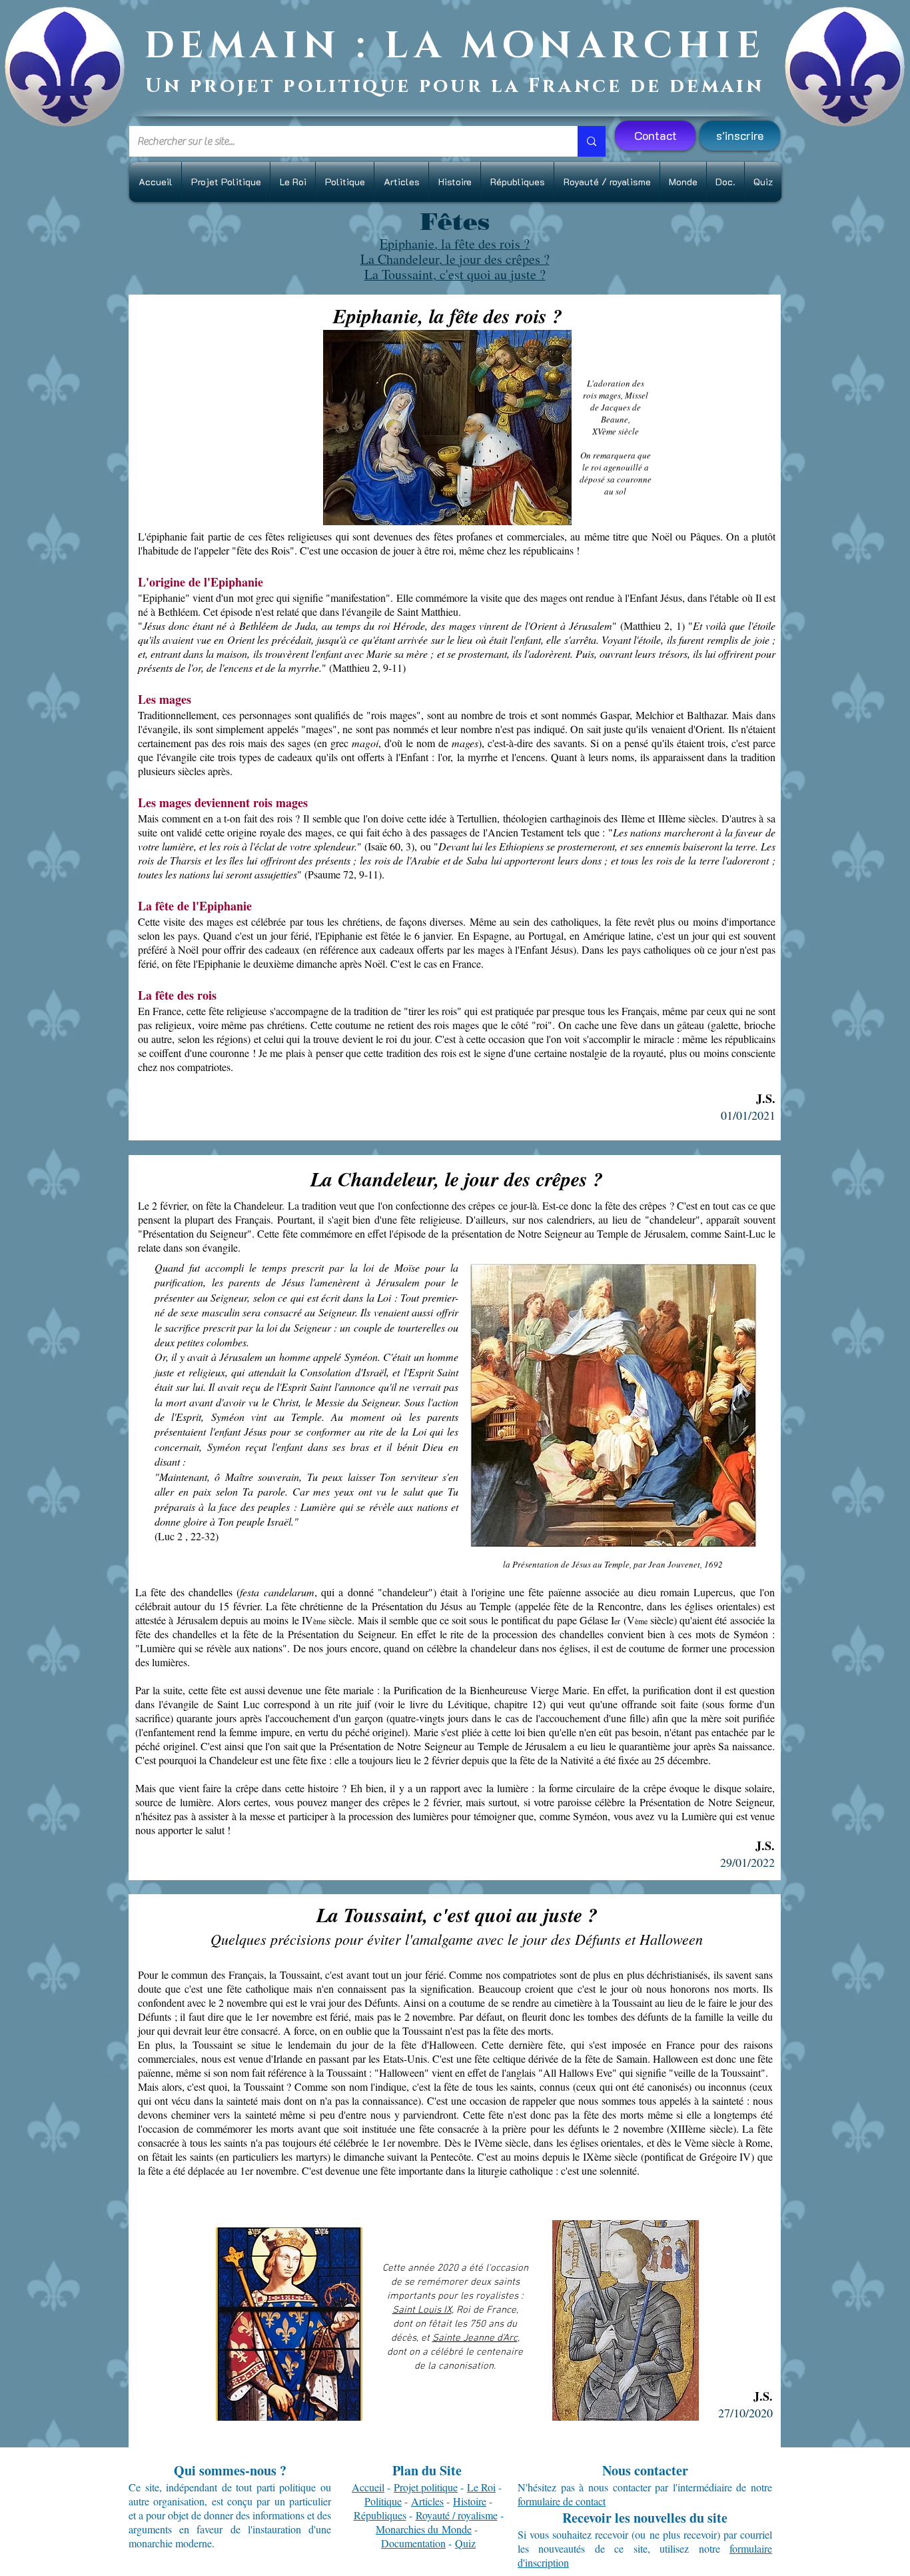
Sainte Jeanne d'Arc (475, 2338)
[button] (740, 136)
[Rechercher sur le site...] (592, 141)
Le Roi (481, 2487)
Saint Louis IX (422, 2310)
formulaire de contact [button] (562, 2501)
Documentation (413, 2543)
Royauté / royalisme (457, 2515)
